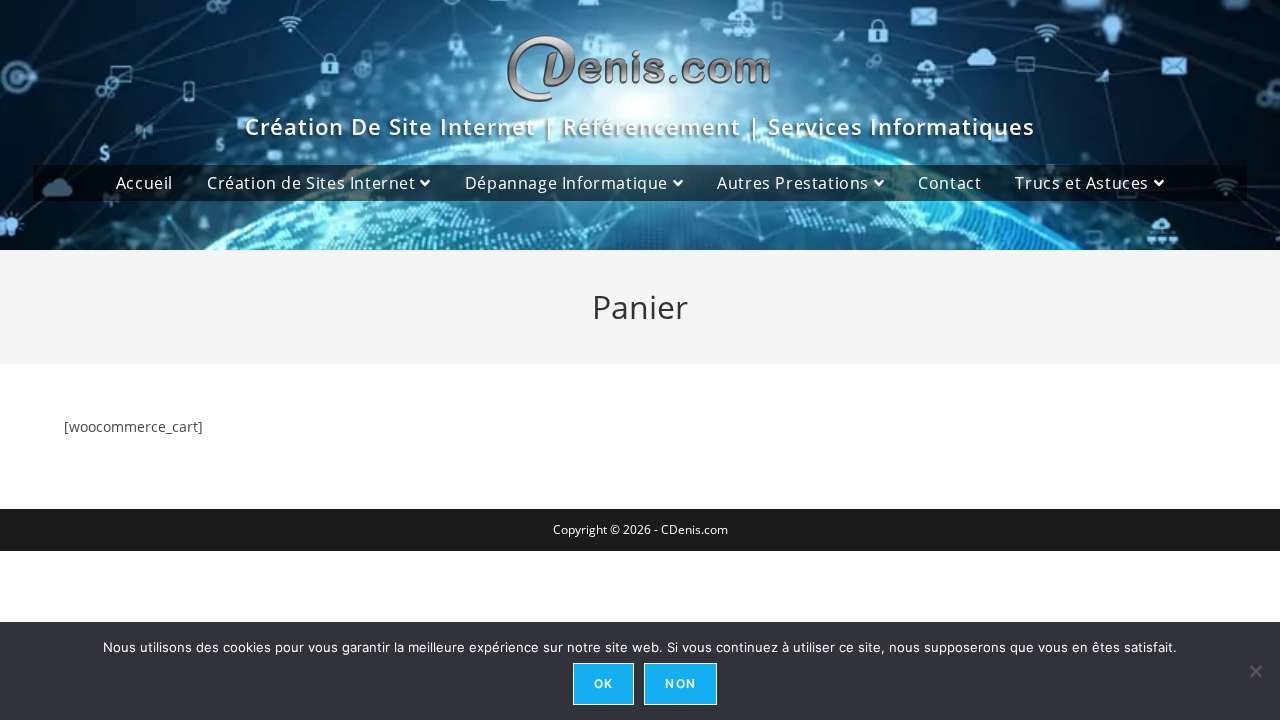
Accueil (144, 183)
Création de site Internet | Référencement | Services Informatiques (640, 126)
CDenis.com (694, 529)
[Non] (1255, 671)
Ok (603, 683)
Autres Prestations (795, 183)
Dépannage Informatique (569, 183)
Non (680, 683)
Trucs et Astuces (1084, 183)
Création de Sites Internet (313, 183)
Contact (949, 183)
